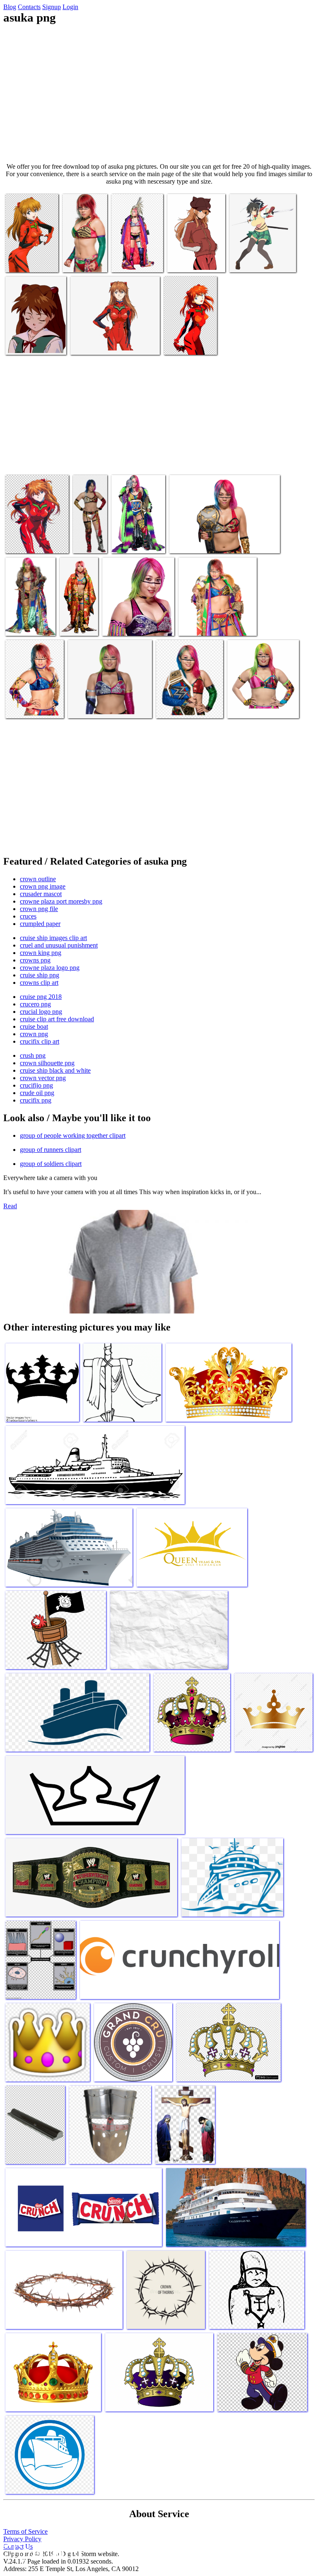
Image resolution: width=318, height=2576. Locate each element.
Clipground (41, 2551)
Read (10, 1206)
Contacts (29, 7)
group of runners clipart (51, 1150)
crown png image (43, 886)
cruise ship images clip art (53, 938)
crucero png (35, 1004)
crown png (34, 1034)
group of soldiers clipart (51, 1164)
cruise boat (34, 1026)
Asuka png (20, 261)
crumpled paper (40, 924)
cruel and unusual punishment (59, 945)
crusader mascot (41, 894)
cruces (28, 916)
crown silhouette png (47, 1063)
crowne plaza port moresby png (61, 901)
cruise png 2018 (41, 997)
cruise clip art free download (57, 1019)
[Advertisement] (159, 94)
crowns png (35, 960)
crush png (33, 1055)
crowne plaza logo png (50, 968)
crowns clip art (39, 983)
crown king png (41, 953)
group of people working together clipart (73, 1135)
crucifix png (36, 1100)
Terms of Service (25, 2531)
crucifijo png (36, 1085)
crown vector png (43, 1078)
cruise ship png (40, 975)
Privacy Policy (22, 2539)
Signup (52, 7)
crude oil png (37, 1093)
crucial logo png (41, 1012)
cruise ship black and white (55, 1070)
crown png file (39, 909)
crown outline (38, 879)
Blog (10, 7)
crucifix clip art (40, 1041)
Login (70, 7)
